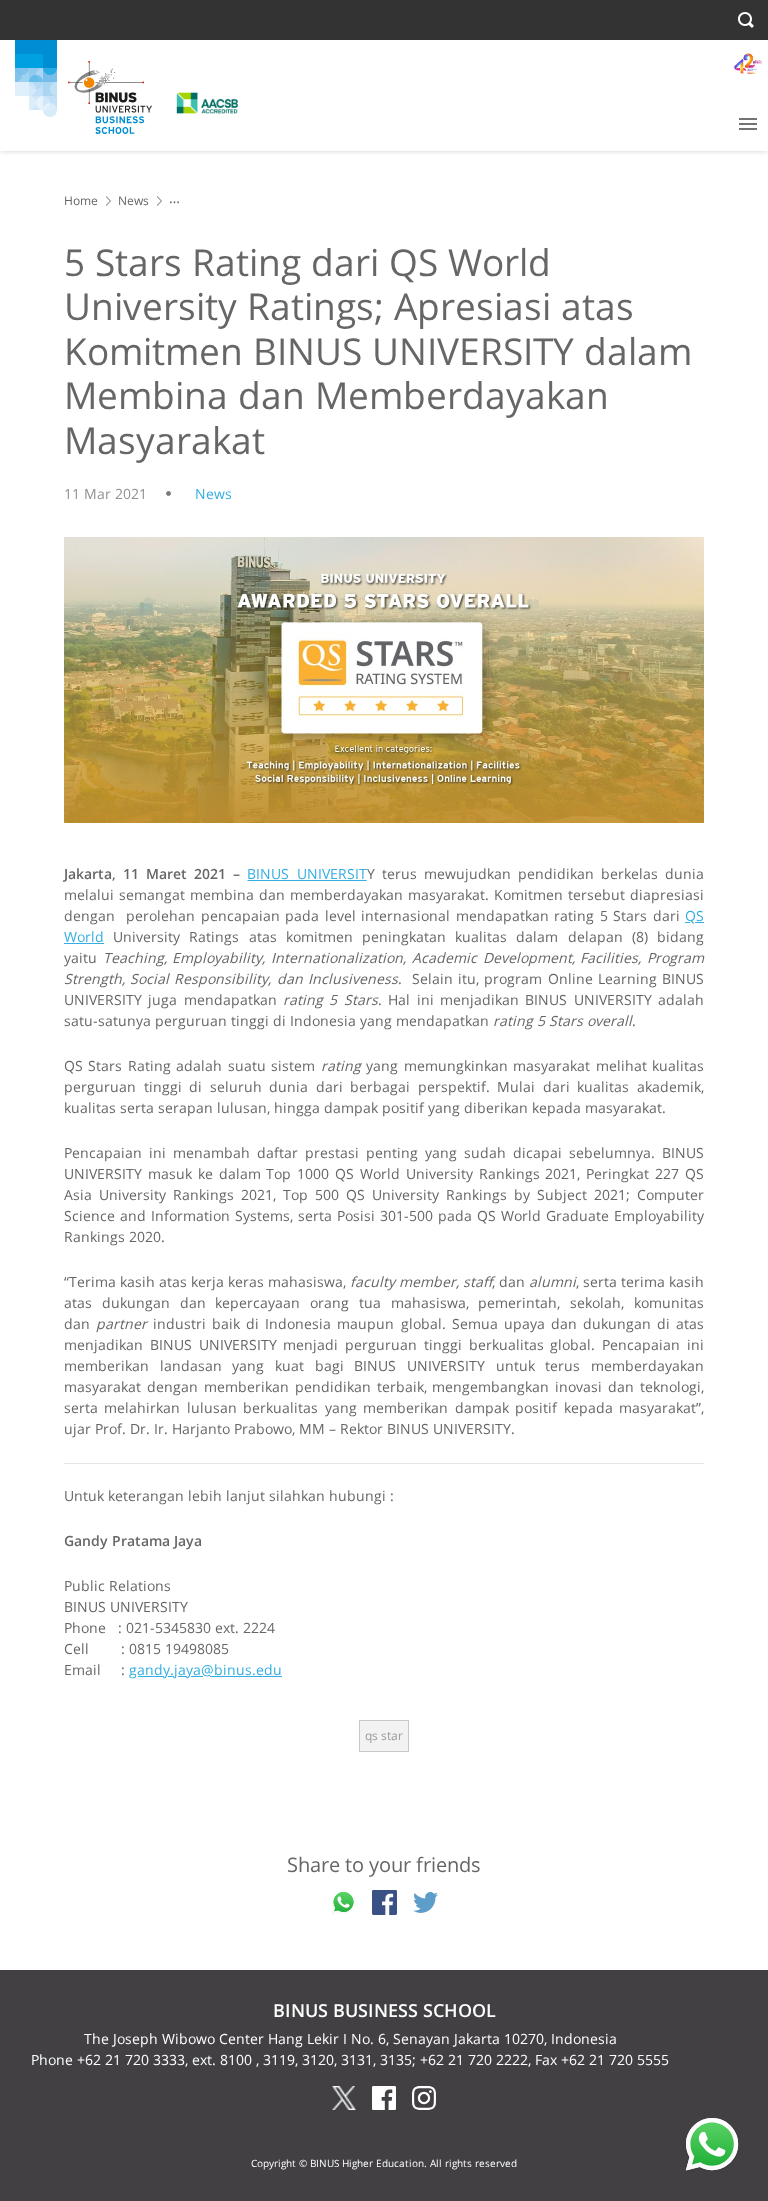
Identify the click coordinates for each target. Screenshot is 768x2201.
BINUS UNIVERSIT (306, 873)
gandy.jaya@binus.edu (205, 1669)
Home (81, 200)
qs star (384, 1735)
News (133, 200)
